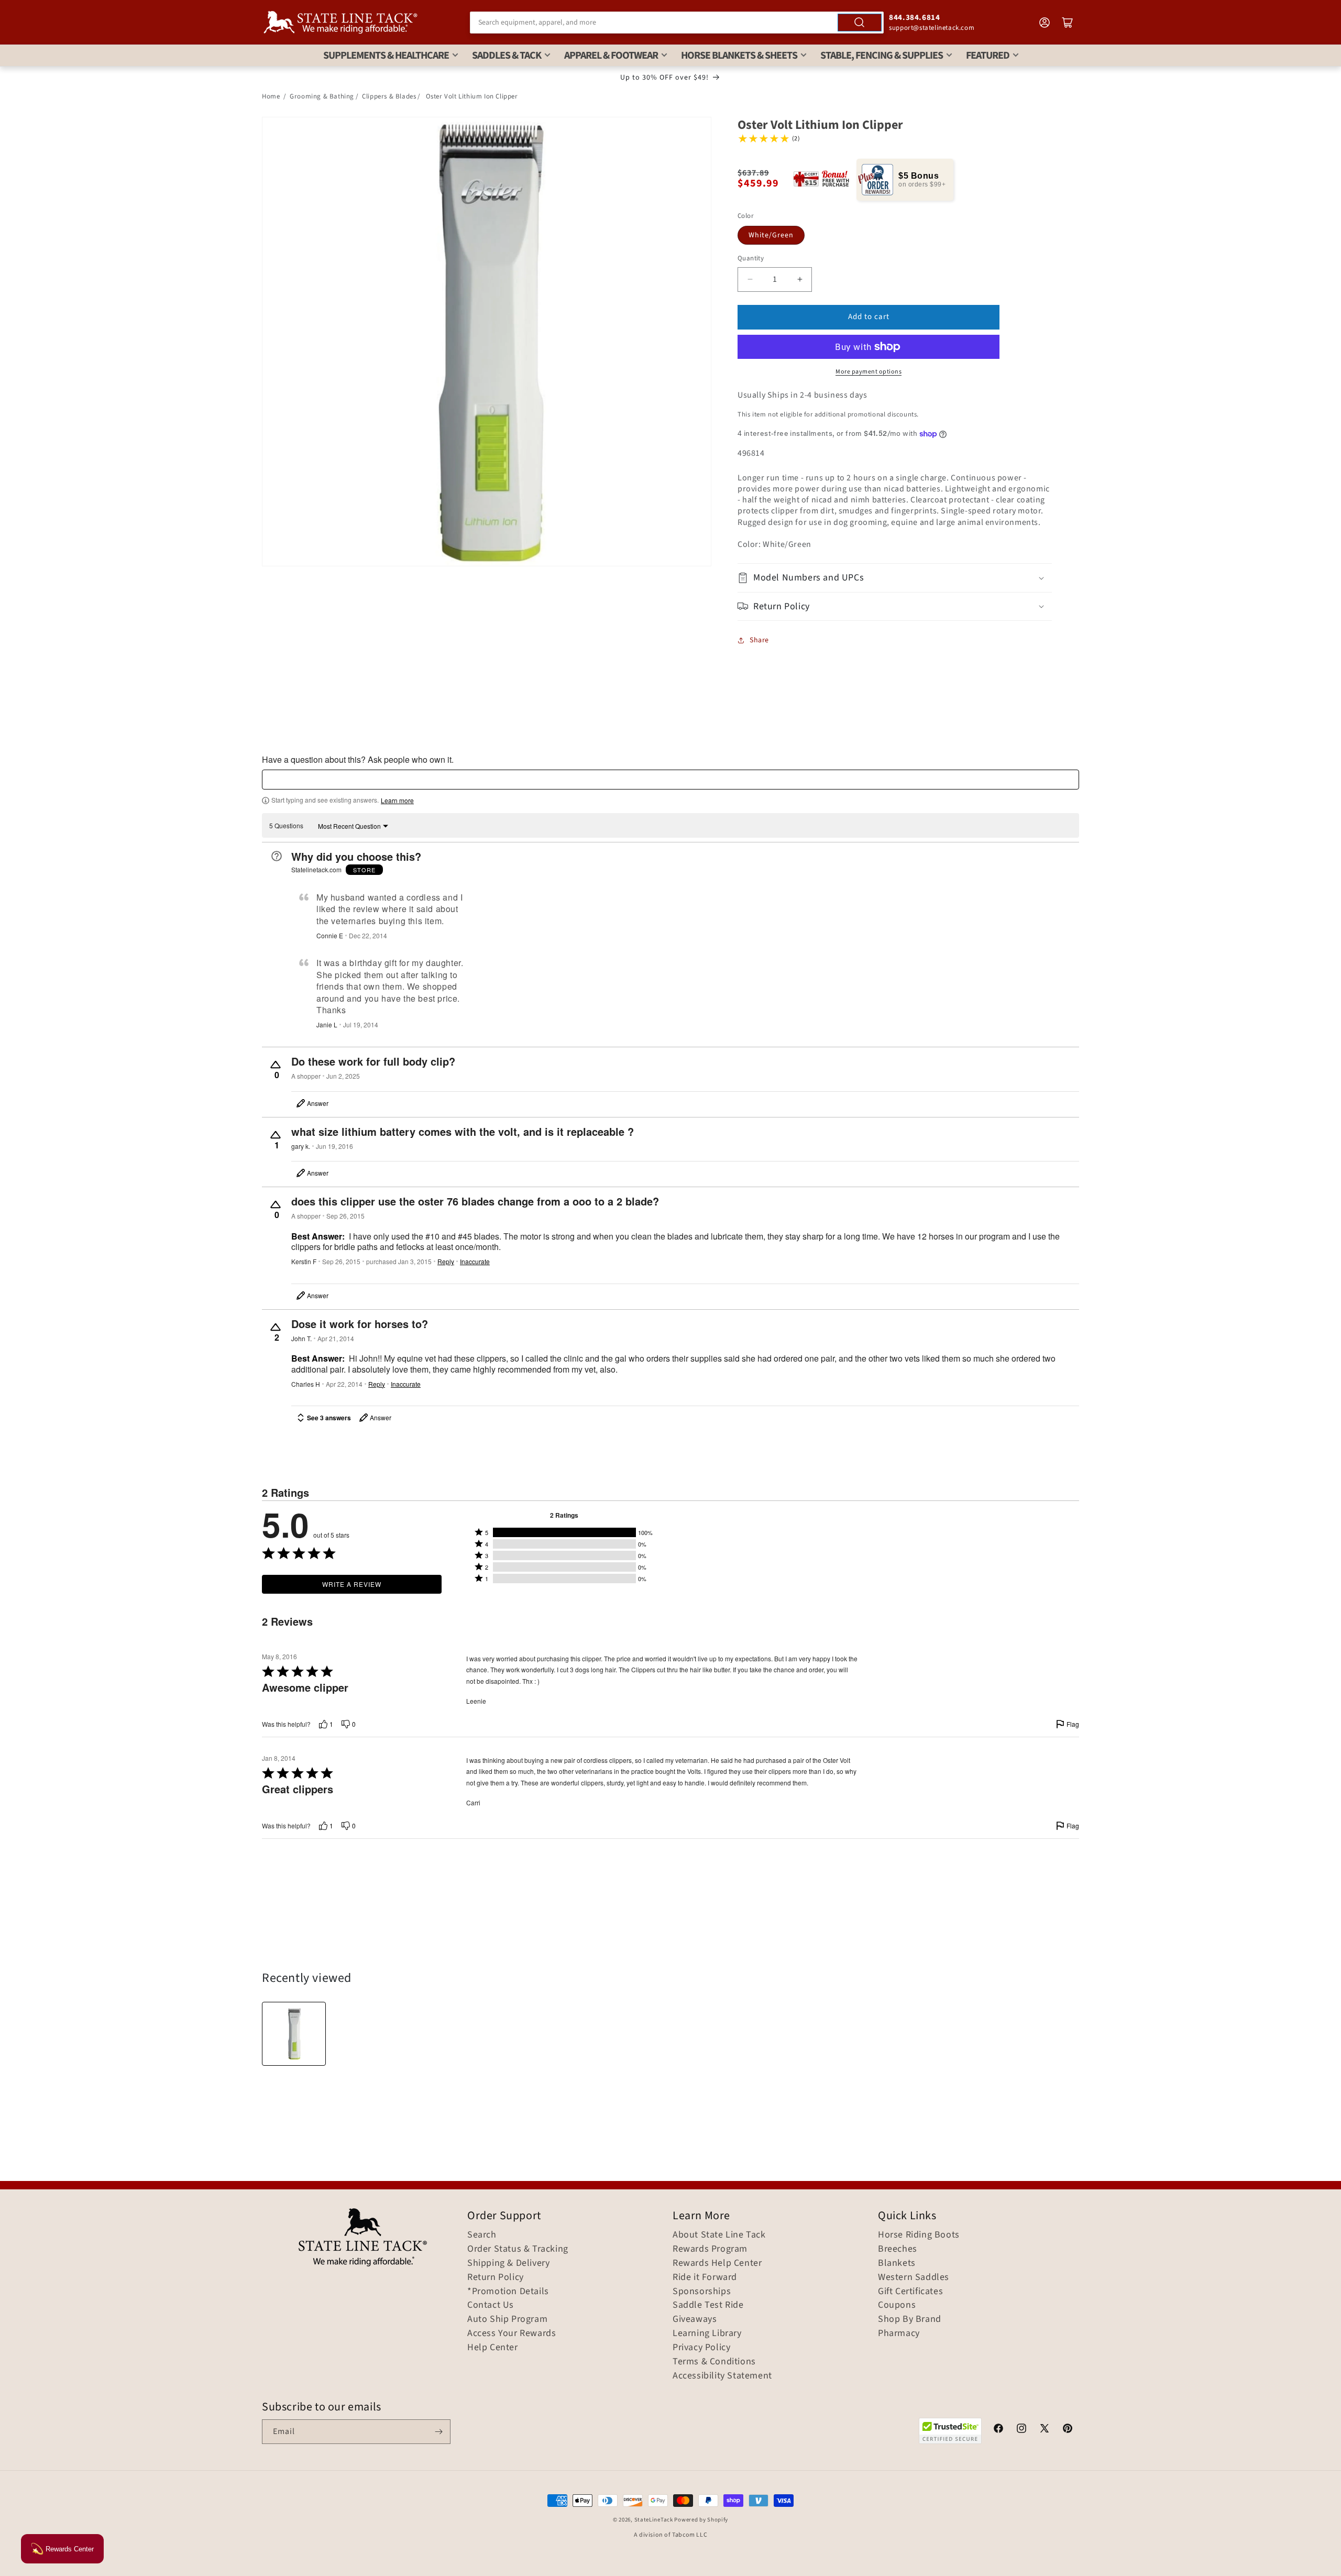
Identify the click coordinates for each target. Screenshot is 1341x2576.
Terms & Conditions (714, 2362)
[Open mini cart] (1068, 23)
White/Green (771, 235)
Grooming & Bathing (322, 96)
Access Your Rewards (512, 2333)
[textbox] (670, 780)
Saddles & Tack (507, 56)
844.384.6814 (914, 18)
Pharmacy (899, 2333)
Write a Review (352, 1584)
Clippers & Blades (389, 96)
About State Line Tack (719, 2235)
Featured (988, 56)
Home (271, 96)
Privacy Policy (701, 2348)
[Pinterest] (1068, 2430)
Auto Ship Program (507, 2319)
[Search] (860, 23)
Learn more (397, 801)
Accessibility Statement (722, 2376)
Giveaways (695, 2319)
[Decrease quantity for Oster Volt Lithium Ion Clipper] (750, 279)
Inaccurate (475, 1262)
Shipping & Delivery (508, 2263)
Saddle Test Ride (708, 2305)
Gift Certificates (910, 2292)
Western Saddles (914, 2277)
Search (482, 2235)
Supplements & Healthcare (386, 56)
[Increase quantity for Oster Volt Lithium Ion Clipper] (800, 279)
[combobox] (677, 23)
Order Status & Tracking (518, 2249)
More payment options (869, 372)
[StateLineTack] (340, 22)
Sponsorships (702, 2292)
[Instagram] (1021, 2430)
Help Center (493, 2348)
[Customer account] (1045, 23)
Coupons (897, 2305)
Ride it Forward (705, 2277)
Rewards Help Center (717, 2263)
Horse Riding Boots (919, 2235)
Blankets (897, 2263)
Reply (446, 1262)
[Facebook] (998, 2430)
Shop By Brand (910, 2319)
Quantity (751, 258)
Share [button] (759, 640)
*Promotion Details (508, 2292)
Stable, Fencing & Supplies (882, 56)
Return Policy (496, 2277)
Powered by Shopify (701, 2520)
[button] (895, 578)
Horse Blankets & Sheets (739, 56)
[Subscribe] (438, 2432)
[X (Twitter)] (1045, 2430)
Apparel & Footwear (611, 56)
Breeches (898, 2249)
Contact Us (491, 2305)
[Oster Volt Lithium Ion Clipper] (294, 2034)
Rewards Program (710, 2249)
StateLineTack (654, 2520)
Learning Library (707, 2333)
